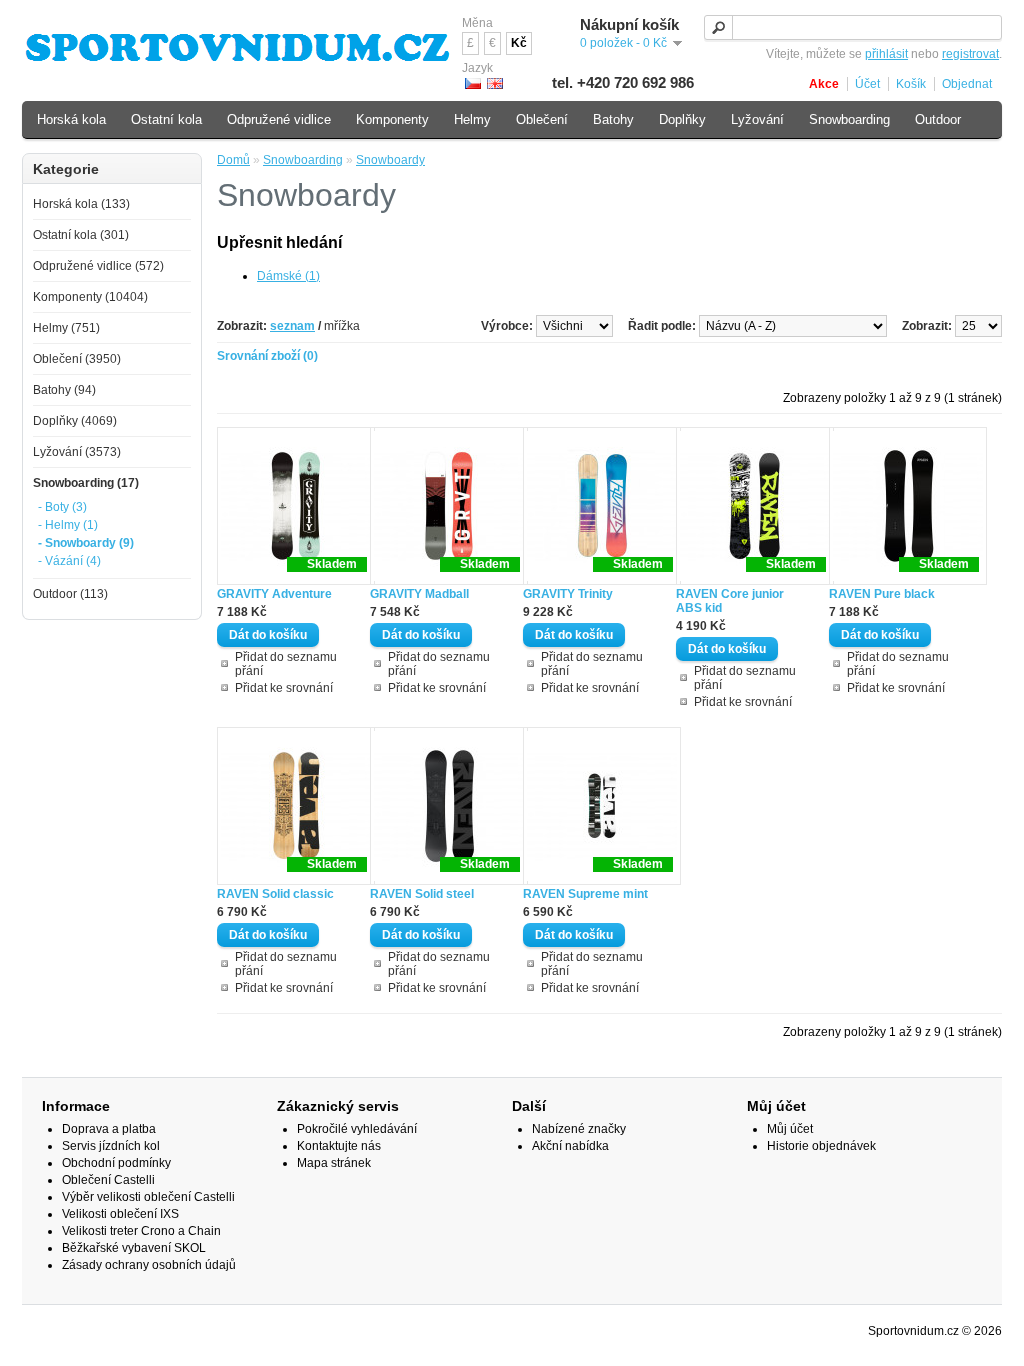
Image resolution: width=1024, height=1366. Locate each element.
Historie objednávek (821, 1146)
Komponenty (392, 119)
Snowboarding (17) (86, 483)
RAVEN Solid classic (275, 894)
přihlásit (886, 54)
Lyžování (757, 119)
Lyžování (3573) (77, 452)
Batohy (613, 119)
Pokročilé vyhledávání (357, 1129)
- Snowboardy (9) (86, 543)
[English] (495, 83)
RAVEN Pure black (882, 594)
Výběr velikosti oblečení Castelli (148, 1197)
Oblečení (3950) (77, 359)
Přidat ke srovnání (284, 688)
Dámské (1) (288, 276)
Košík (911, 84)
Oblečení (542, 119)
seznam (292, 326)
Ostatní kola (166, 119)
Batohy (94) (64, 390)
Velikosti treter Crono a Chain (141, 1231)
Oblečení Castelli (108, 1180)
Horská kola (71, 119)
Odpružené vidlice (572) (98, 266)
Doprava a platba (109, 1129)
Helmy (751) (66, 328)
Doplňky (682, 119)
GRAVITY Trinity (568, 594)
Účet (867, 84)
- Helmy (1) (68, 525)
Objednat (967, 84)
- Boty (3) (62, 507)
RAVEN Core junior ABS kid (730, 601)
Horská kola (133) (81, 204)
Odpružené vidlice (279, 119)
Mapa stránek (334, 1163)
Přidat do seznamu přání (286, 664)
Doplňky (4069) (75, 421)
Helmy (472, 119)
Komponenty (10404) (90, 297)
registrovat (970, 54)
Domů (233, 160)
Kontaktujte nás (339, 1146)
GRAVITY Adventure (274, 594)
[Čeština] (473, 83)
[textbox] (853, 27)
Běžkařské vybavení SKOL (134, 1248)
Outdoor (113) (70, 594)
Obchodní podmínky (116, 1163)
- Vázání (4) (69, 561)
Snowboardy (390, 160)
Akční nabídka (570, 1146)
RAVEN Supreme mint (585, 894)
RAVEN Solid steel (422, 894)
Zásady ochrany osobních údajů (149, 1265)
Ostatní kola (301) (81, 235)
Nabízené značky (579, 1129)
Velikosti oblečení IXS (120, 1214)
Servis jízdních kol (111, 1146)
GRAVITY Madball (419, 594)
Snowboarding (303, 160)
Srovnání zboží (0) (267, 356)
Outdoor (938, 119)
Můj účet (790, 1129)
